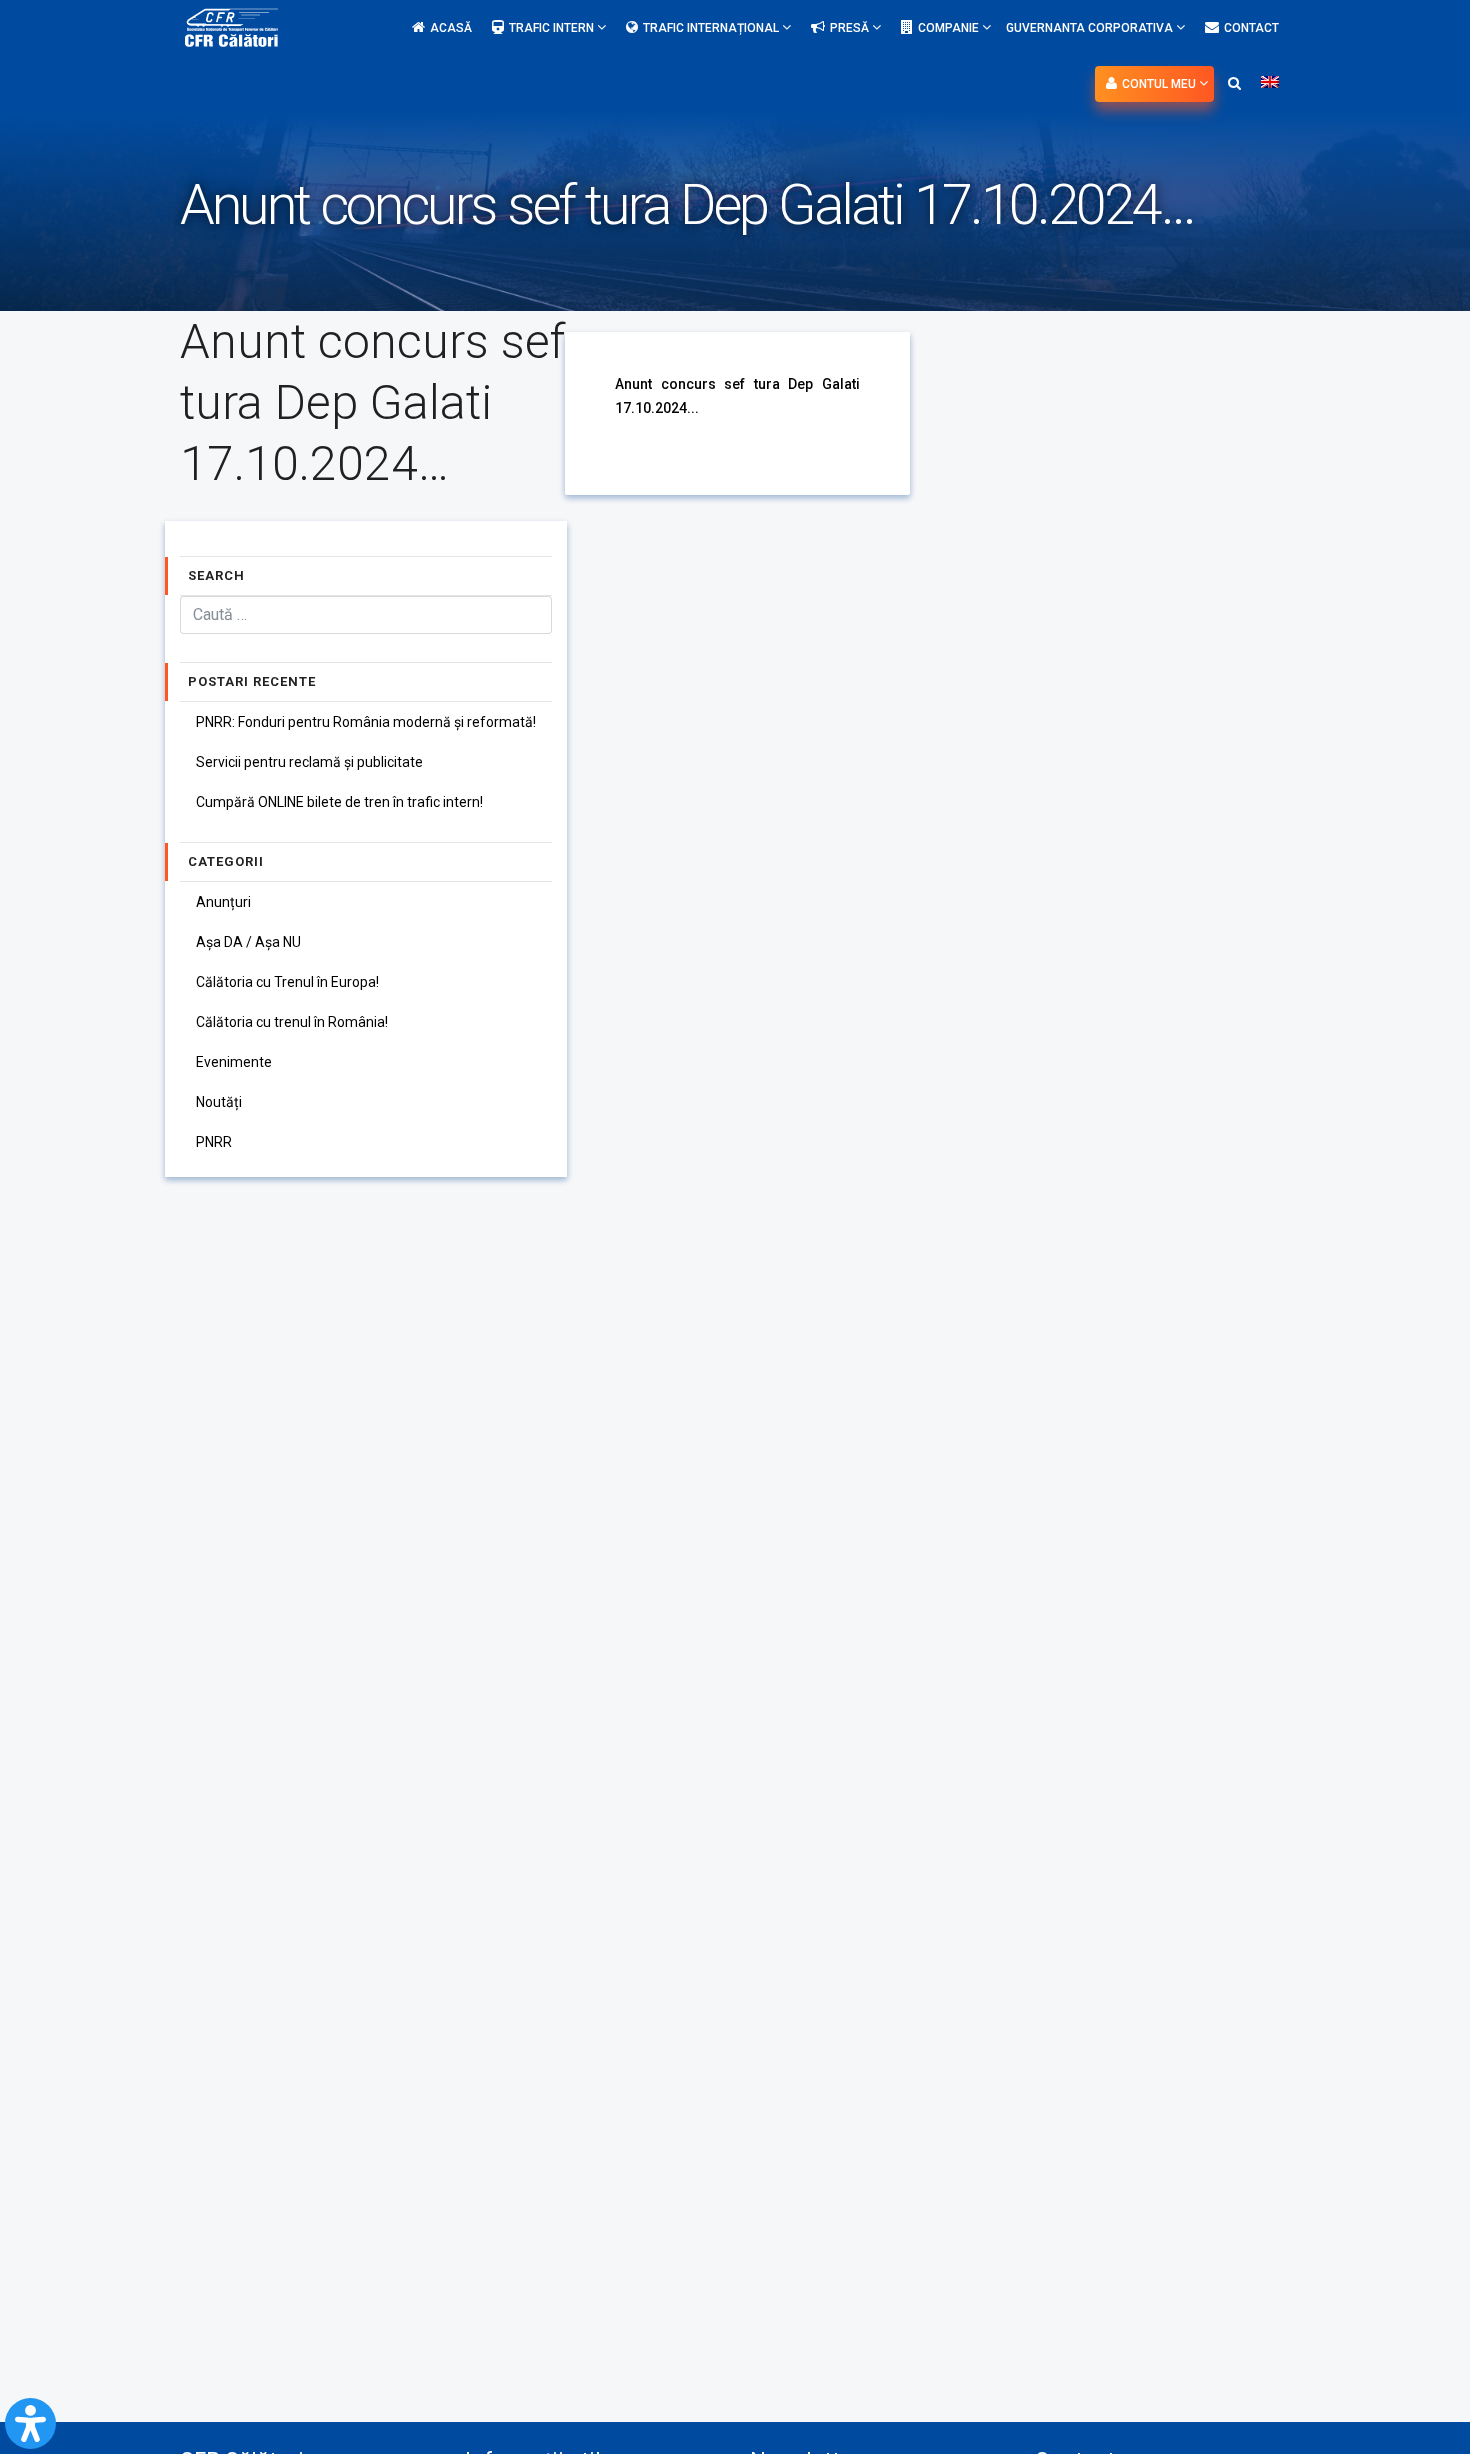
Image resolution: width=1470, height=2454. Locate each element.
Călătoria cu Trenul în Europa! (287, 982)
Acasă (451, 28)
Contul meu (1160, 84)
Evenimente (234, 1062)
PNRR (214, 1142)
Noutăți (219, 1102)
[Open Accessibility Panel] (30, 2423)
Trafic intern (553, 28)
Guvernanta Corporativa (1091, 28)
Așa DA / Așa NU (248, 942)
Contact (1251, 28)
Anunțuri (223, 902)
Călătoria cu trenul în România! (292, 1022)
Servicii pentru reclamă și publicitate (309, 762)
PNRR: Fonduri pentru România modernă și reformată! (366, 722)
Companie (950, 28)
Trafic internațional (712, 28)
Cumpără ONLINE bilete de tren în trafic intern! (339, 802)
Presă (851, 28)
